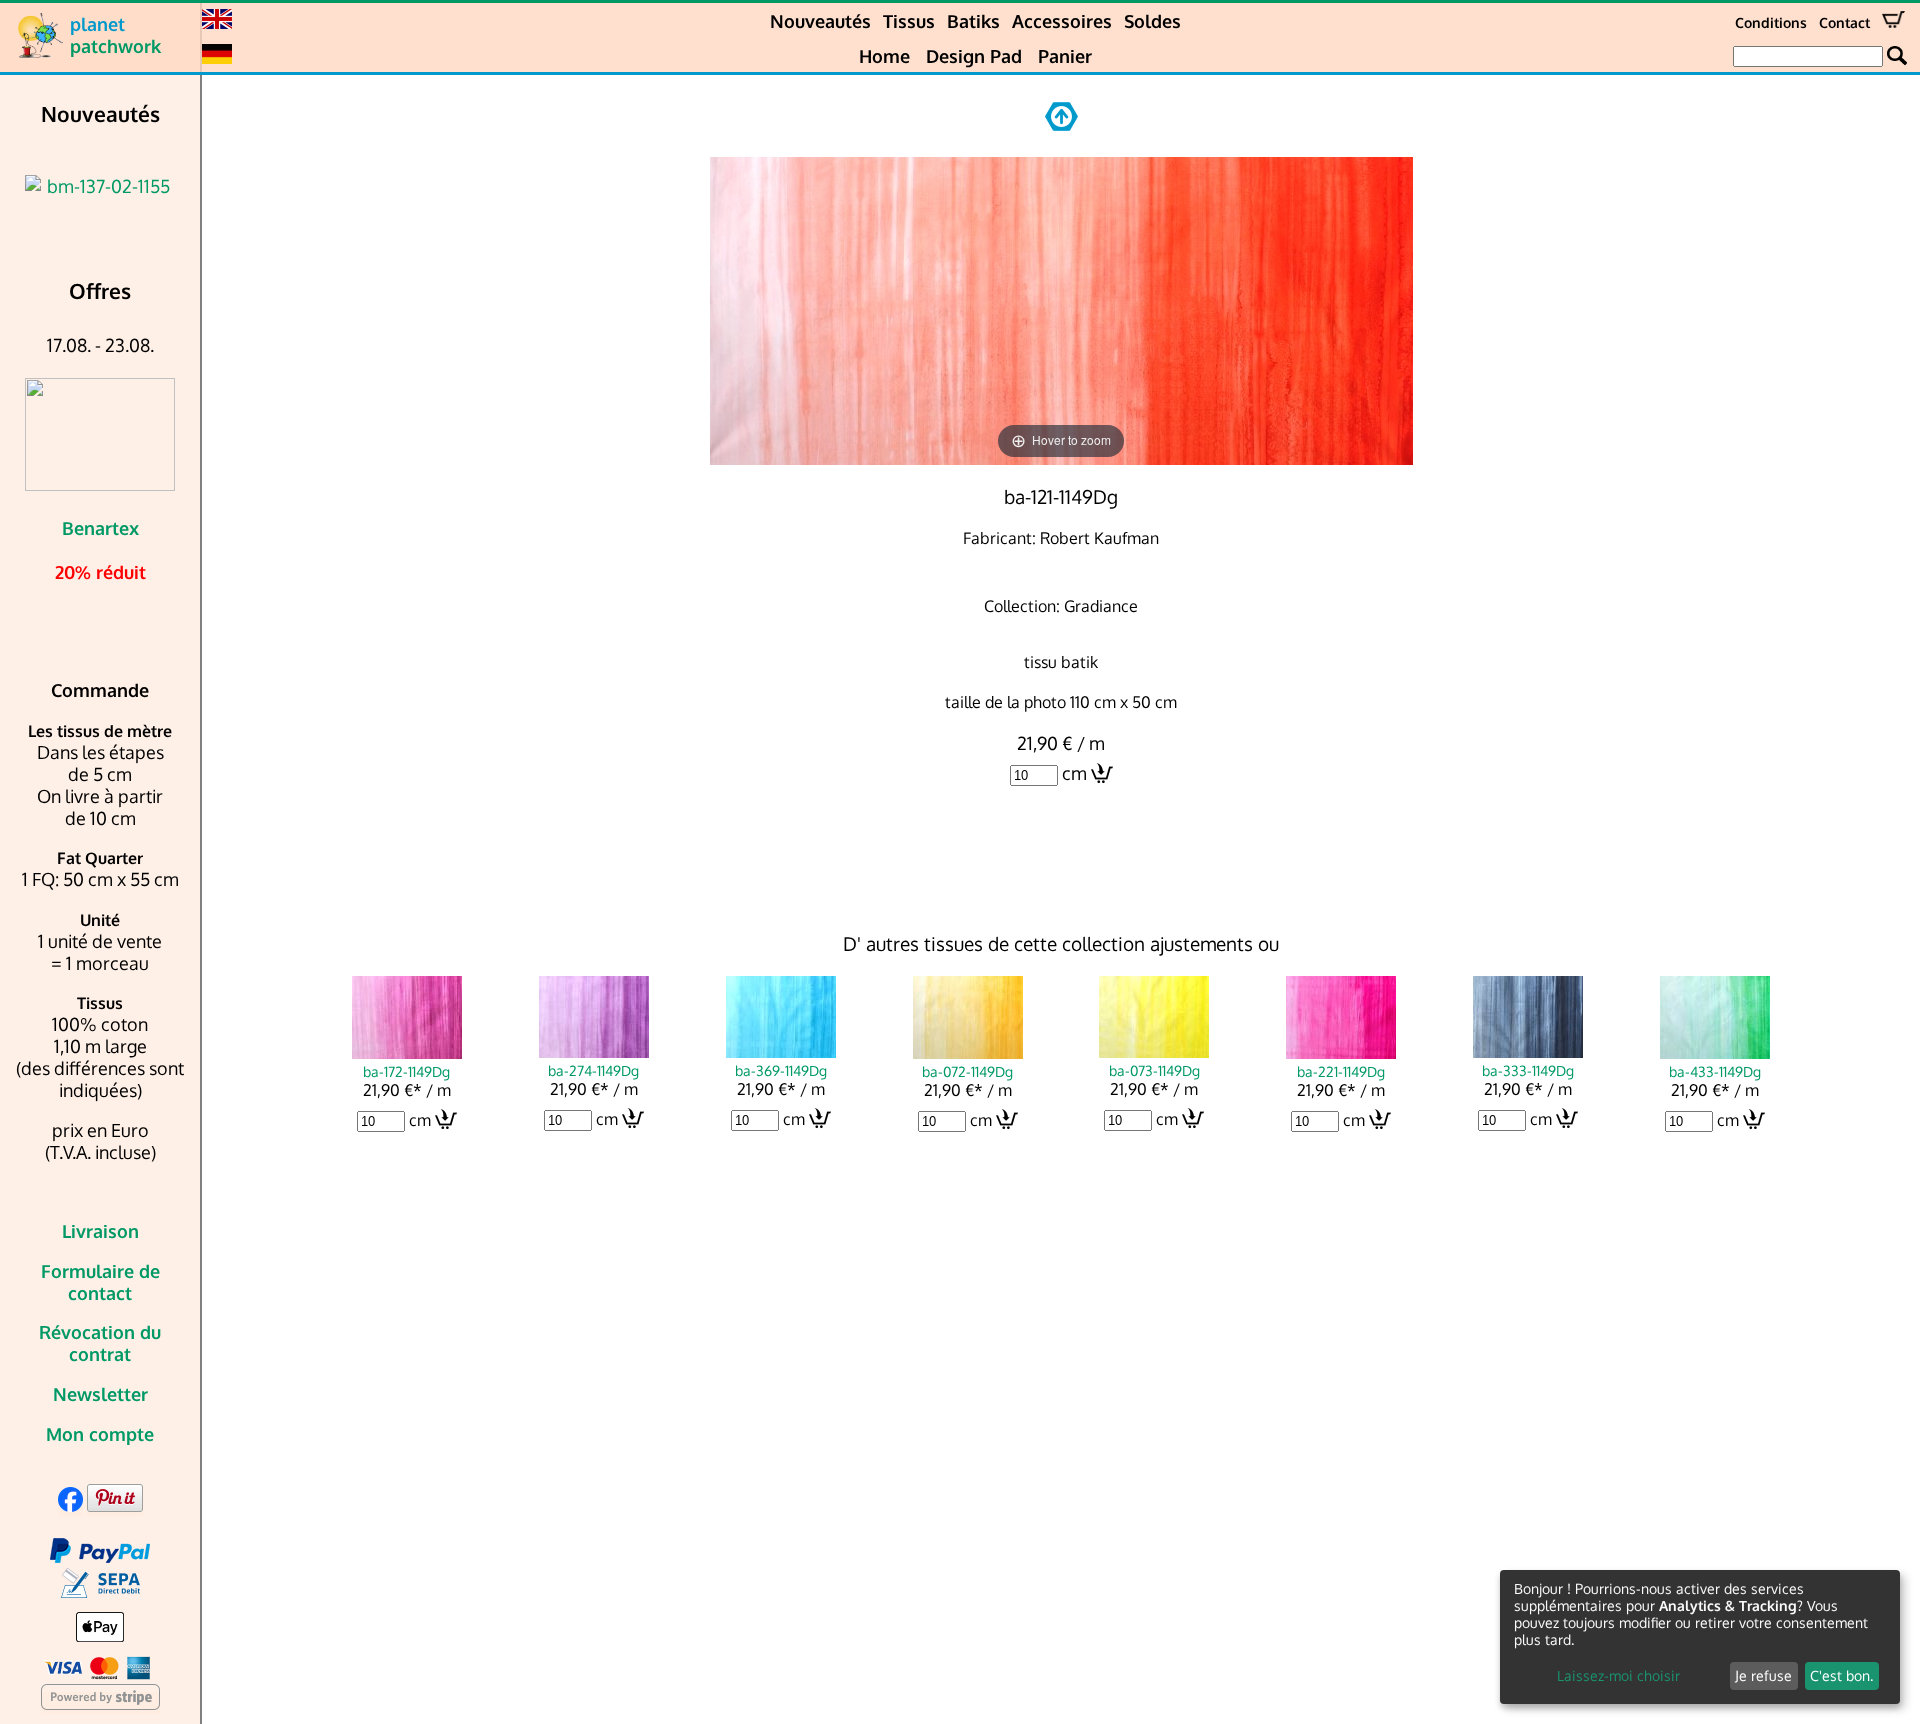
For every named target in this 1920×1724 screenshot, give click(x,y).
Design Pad (974, 56)
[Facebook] (70, 1505)
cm (1074, 773)
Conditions (1771, 22)
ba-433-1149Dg (1715, 1071)
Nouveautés (820, 21)
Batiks (973, 21)
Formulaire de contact (100, 1282)
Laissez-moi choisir (1618, 1675)
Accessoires (1062, 21)
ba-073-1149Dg (1154, 1070)
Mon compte (100, 1434)
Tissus (909, 21)
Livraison (100, 1231)
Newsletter (100, 1394)
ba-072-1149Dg (967, 1071)
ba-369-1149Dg (781, 1070)
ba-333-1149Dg (1528, 1070)
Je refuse (1763, 1675)
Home (884, 56)
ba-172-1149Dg (406, 1071)
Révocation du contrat (100, 1343)
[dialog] (1700, 1637)
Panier (1065, 56)
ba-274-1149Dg (593, 1070)
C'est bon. (1841, 1675)
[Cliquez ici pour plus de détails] (100, 186)
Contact (1844, 22)
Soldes (1152, 21)
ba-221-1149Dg (1341, 1071)
